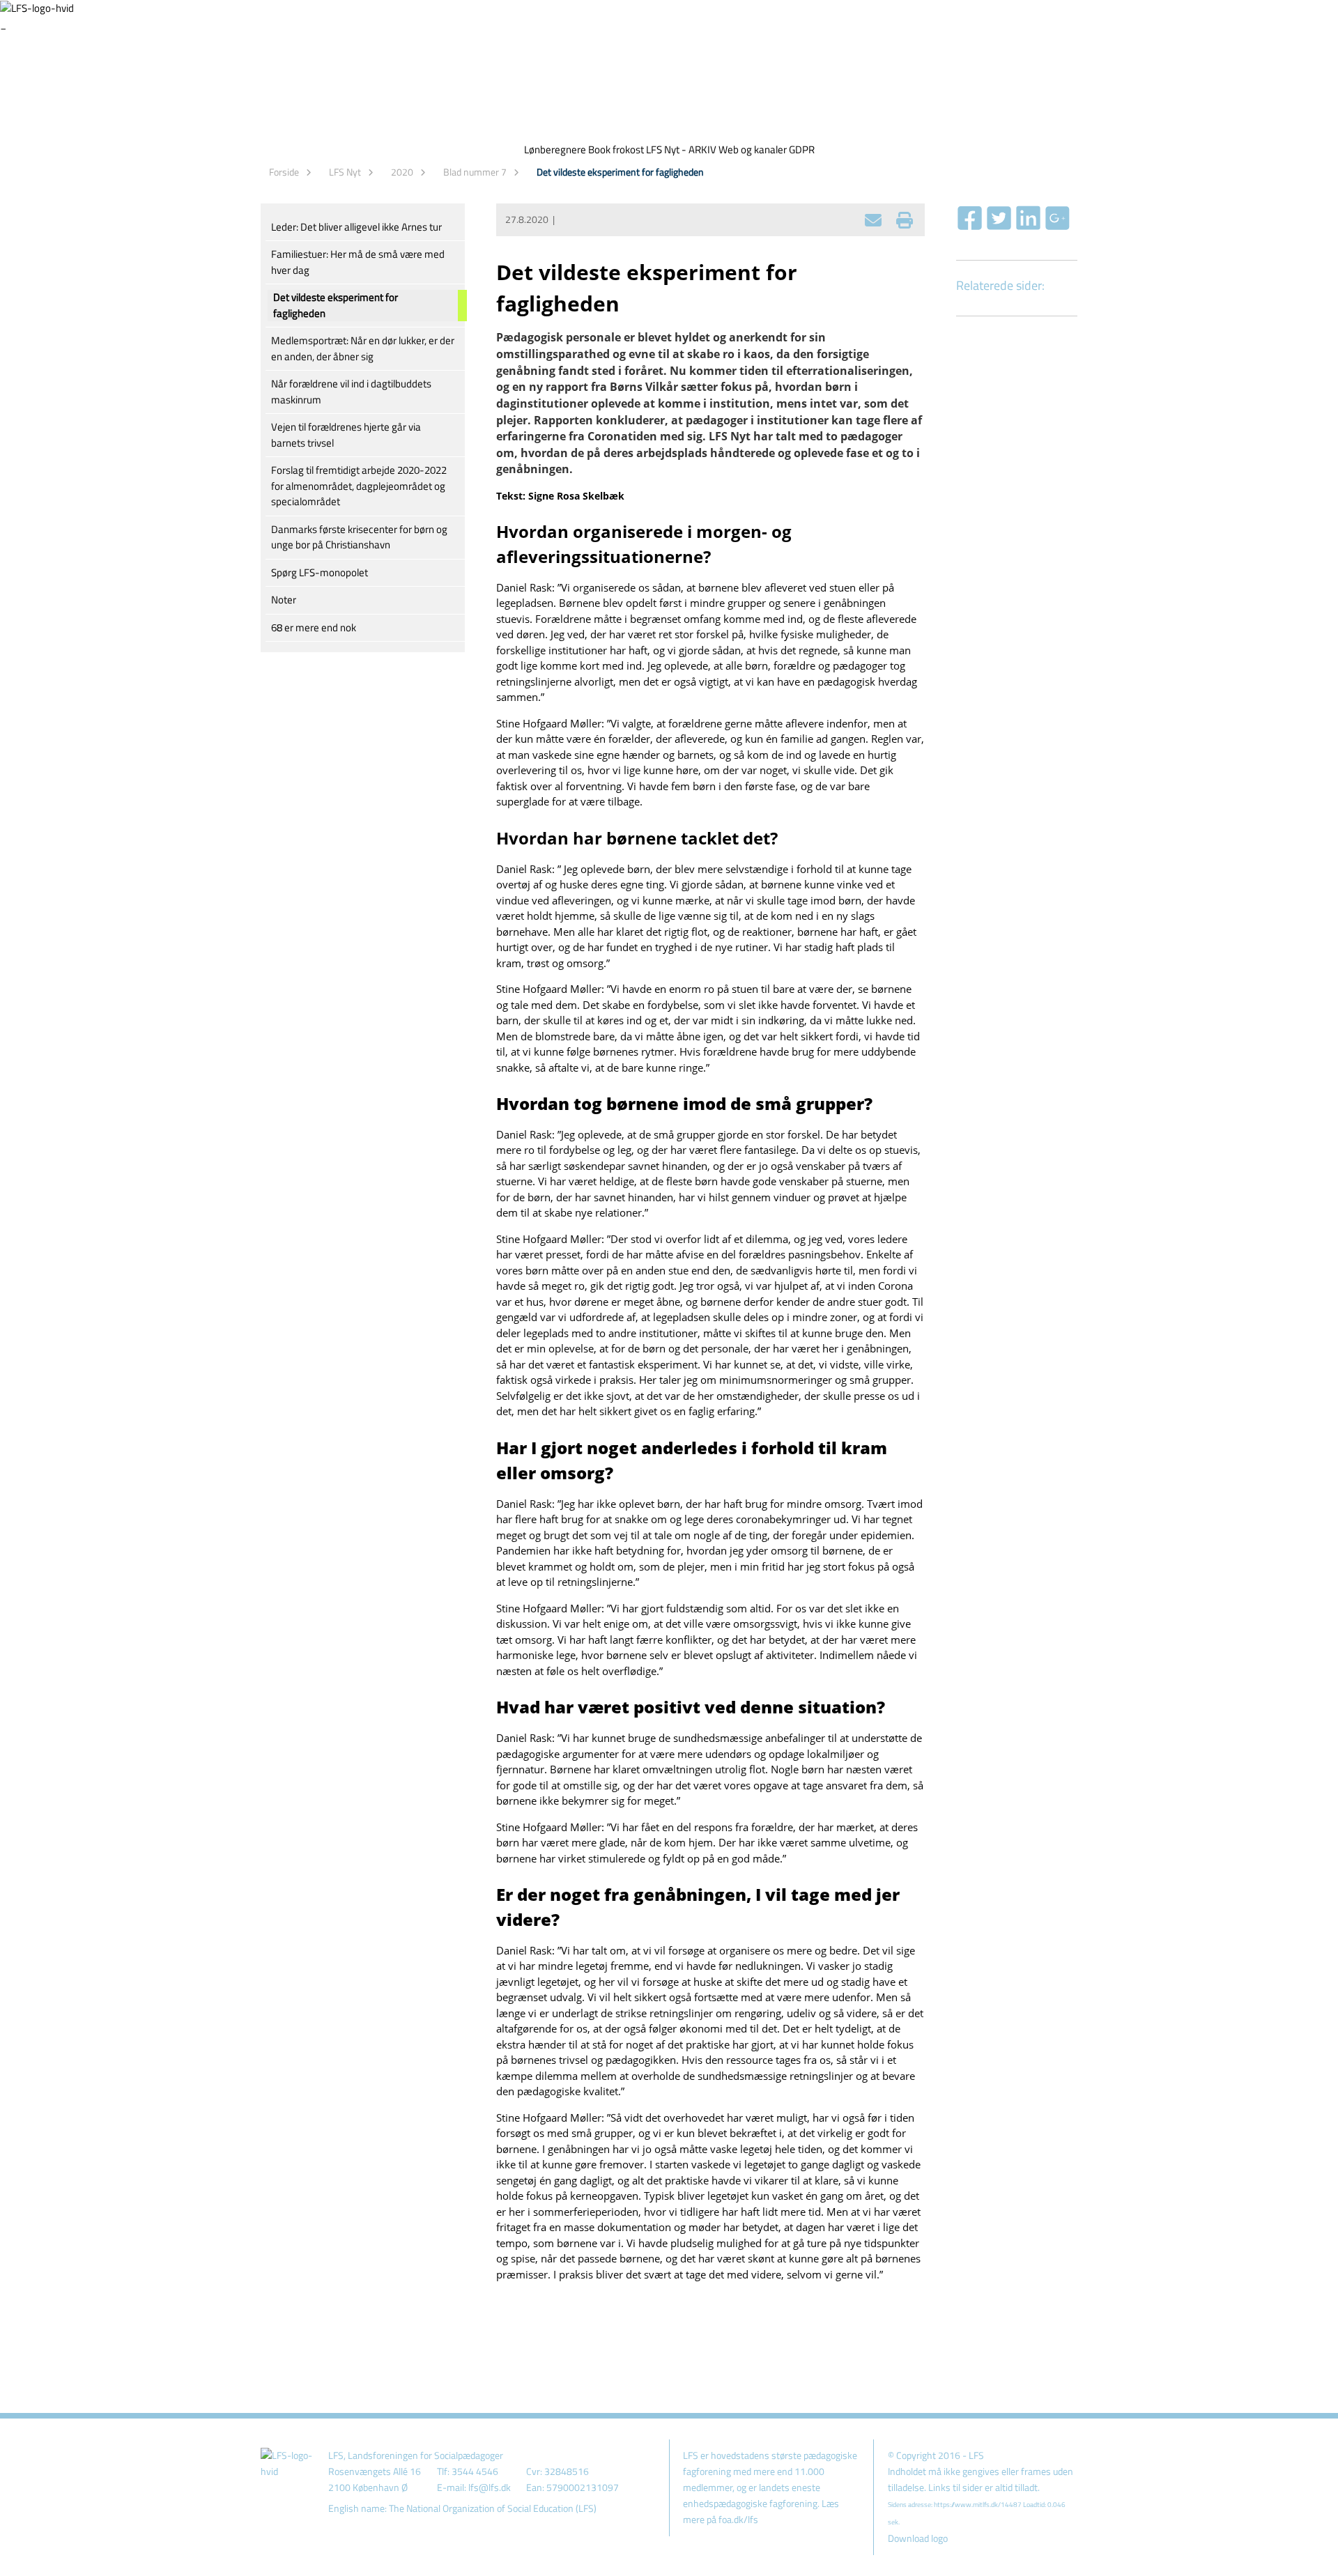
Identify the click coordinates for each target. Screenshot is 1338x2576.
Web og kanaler (753, 149)
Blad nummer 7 (475, 172)
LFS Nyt (345, 172)
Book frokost (616, 149)
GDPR (802, 149)
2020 (402, 172)
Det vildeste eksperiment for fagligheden (620, 172)
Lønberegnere (555, 149)
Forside (284, 172)
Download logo (918, 2538)
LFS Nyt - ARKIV (681, 149)
